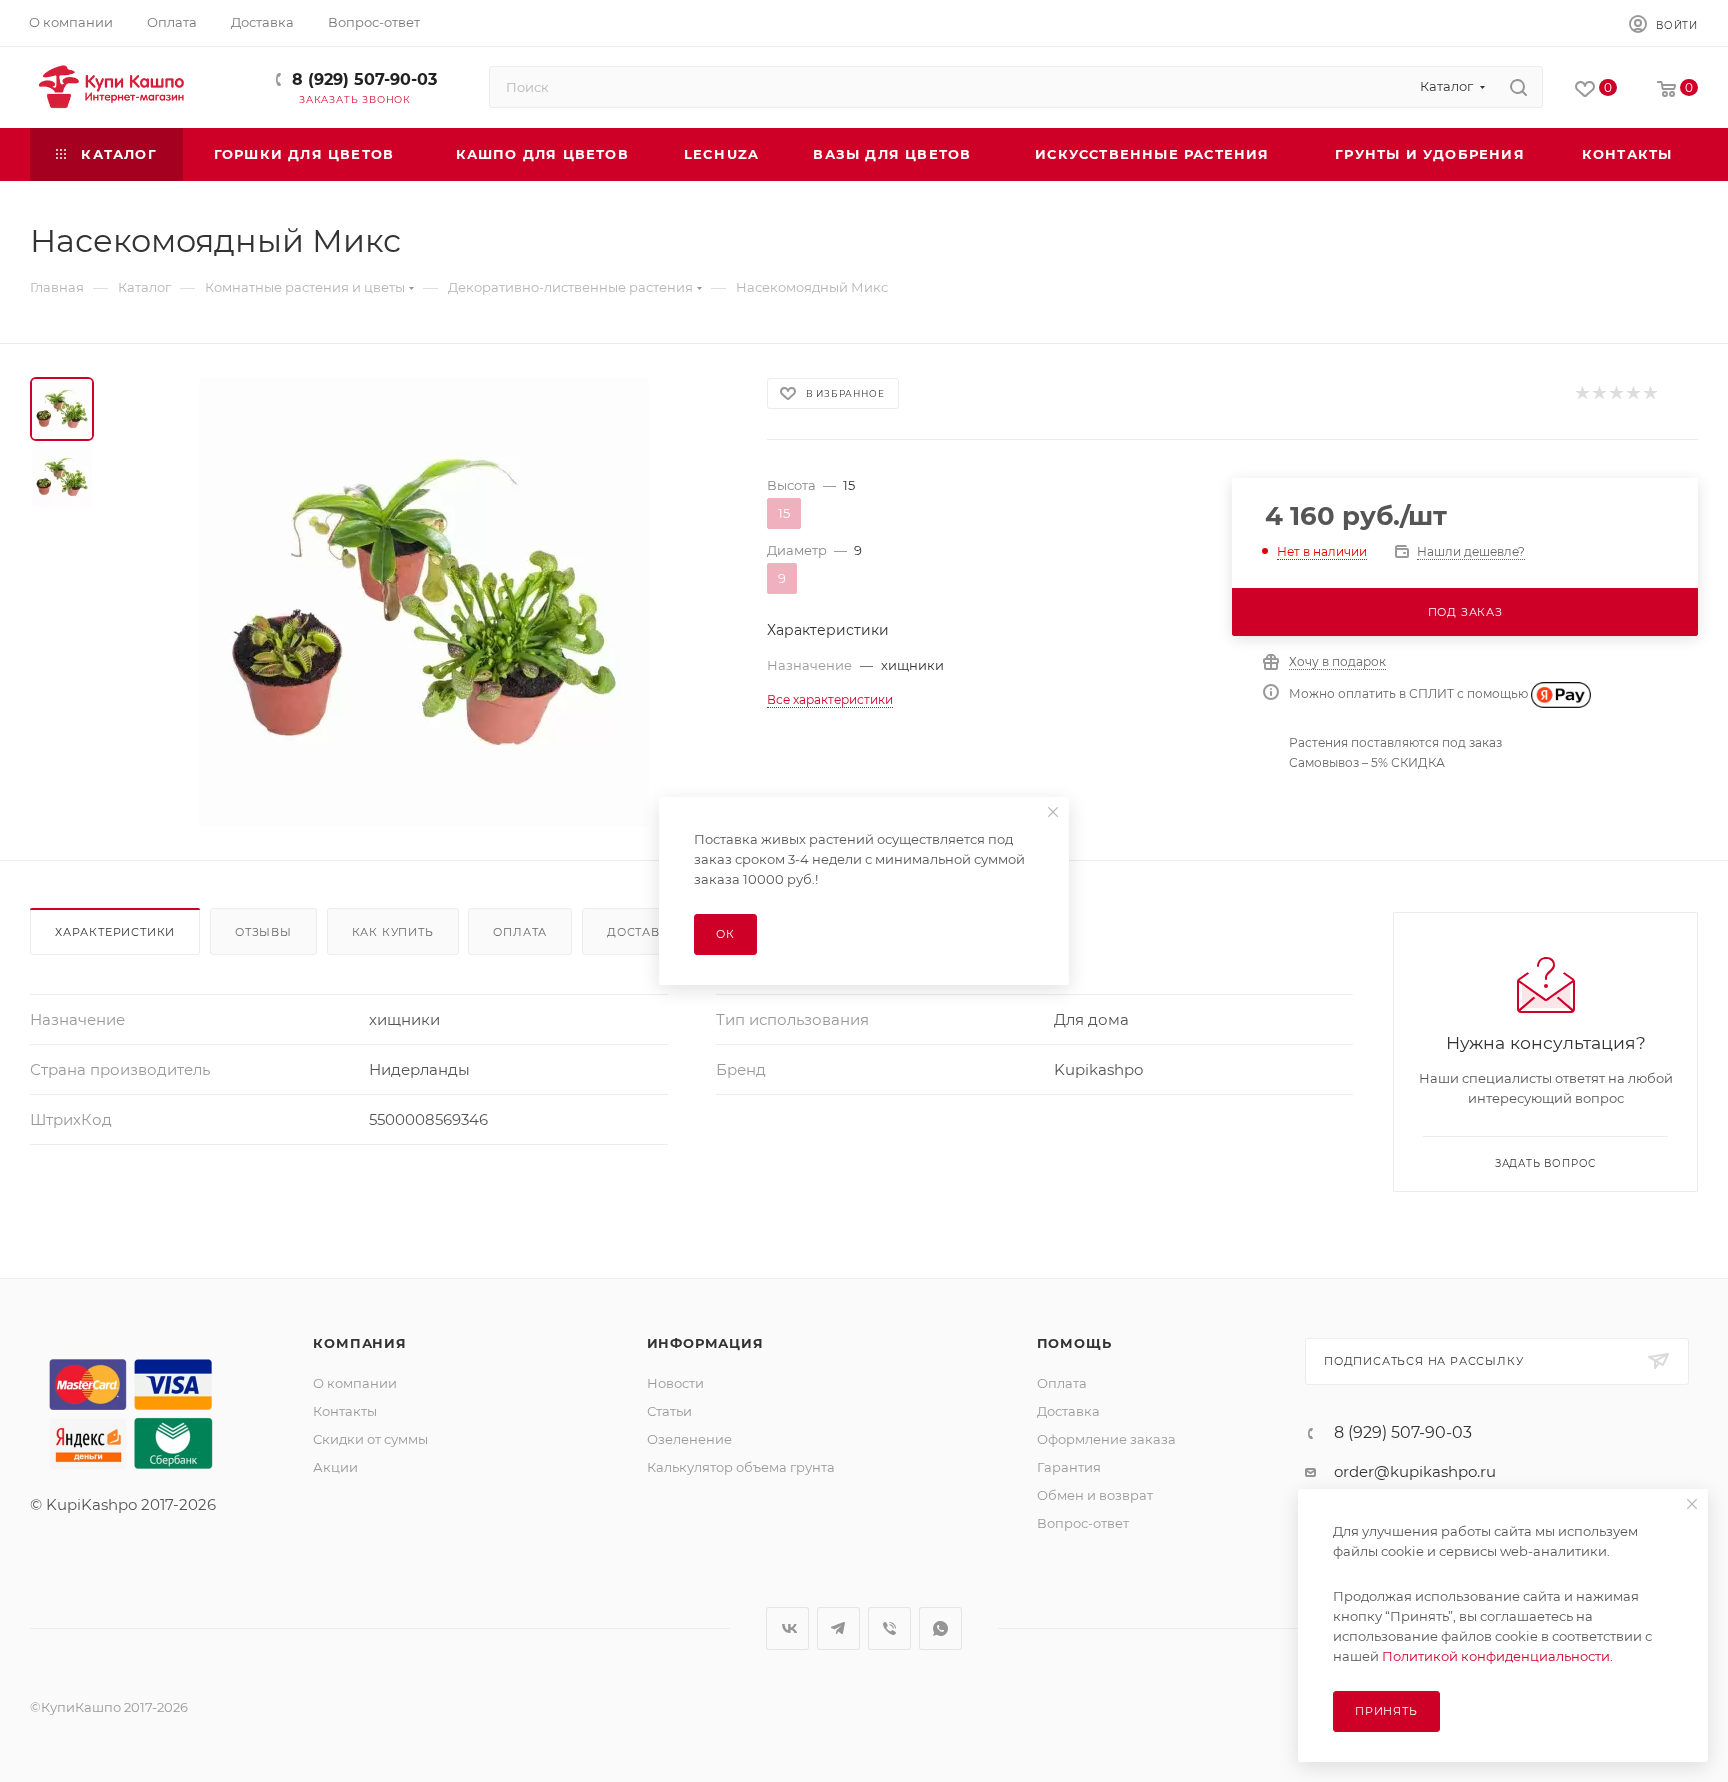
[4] (1632, 393)
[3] (1615, 393)
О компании (355, 1383)
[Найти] (1518, 87)
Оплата (520, 932)
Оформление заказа (1106, 1439)
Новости (675, 1383)
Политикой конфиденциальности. (1497, 1656)
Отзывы (263, 932)
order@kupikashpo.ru (1415, 1471)
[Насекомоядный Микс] (424, 602)
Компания (359, 1343)
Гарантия (1069, 1467)
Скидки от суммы (370, 1439)
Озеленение (689, 1439)
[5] (1649, 393)
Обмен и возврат (1095, 1495)
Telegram (838, 1628)
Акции (335, 1467)
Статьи (669, 1411)
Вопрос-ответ (1083, 1523)
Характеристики (115, 932)
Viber (889, 1628)
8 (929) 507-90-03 (364, 79)
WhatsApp (940, 1628)
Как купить (393, 932)
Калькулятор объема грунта (741, 1467)
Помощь (1074, 1343)
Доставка (642, 932)
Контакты (345, 1411)
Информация (705, 1343)
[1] (1581, 393)
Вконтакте (787, 1628)
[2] (1598, 393)
